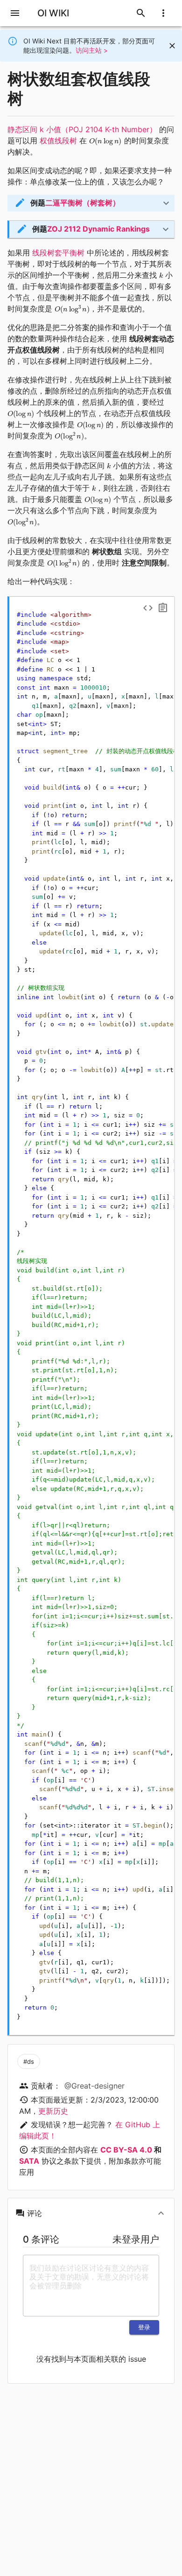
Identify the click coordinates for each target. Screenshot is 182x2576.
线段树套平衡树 (58, 253)
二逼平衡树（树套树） (83, 203)
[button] (91, 203)
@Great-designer (94, 2086)
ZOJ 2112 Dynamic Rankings (98, 229)
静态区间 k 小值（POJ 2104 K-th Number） (82, 129)
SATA (29, 2161)
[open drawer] (15, 13)
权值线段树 (58, 141)
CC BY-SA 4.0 (126, 2150)
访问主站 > (92, 50)
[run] (148, 608)
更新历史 (53, 2111)
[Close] (172, 46)
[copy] (163, 608)
